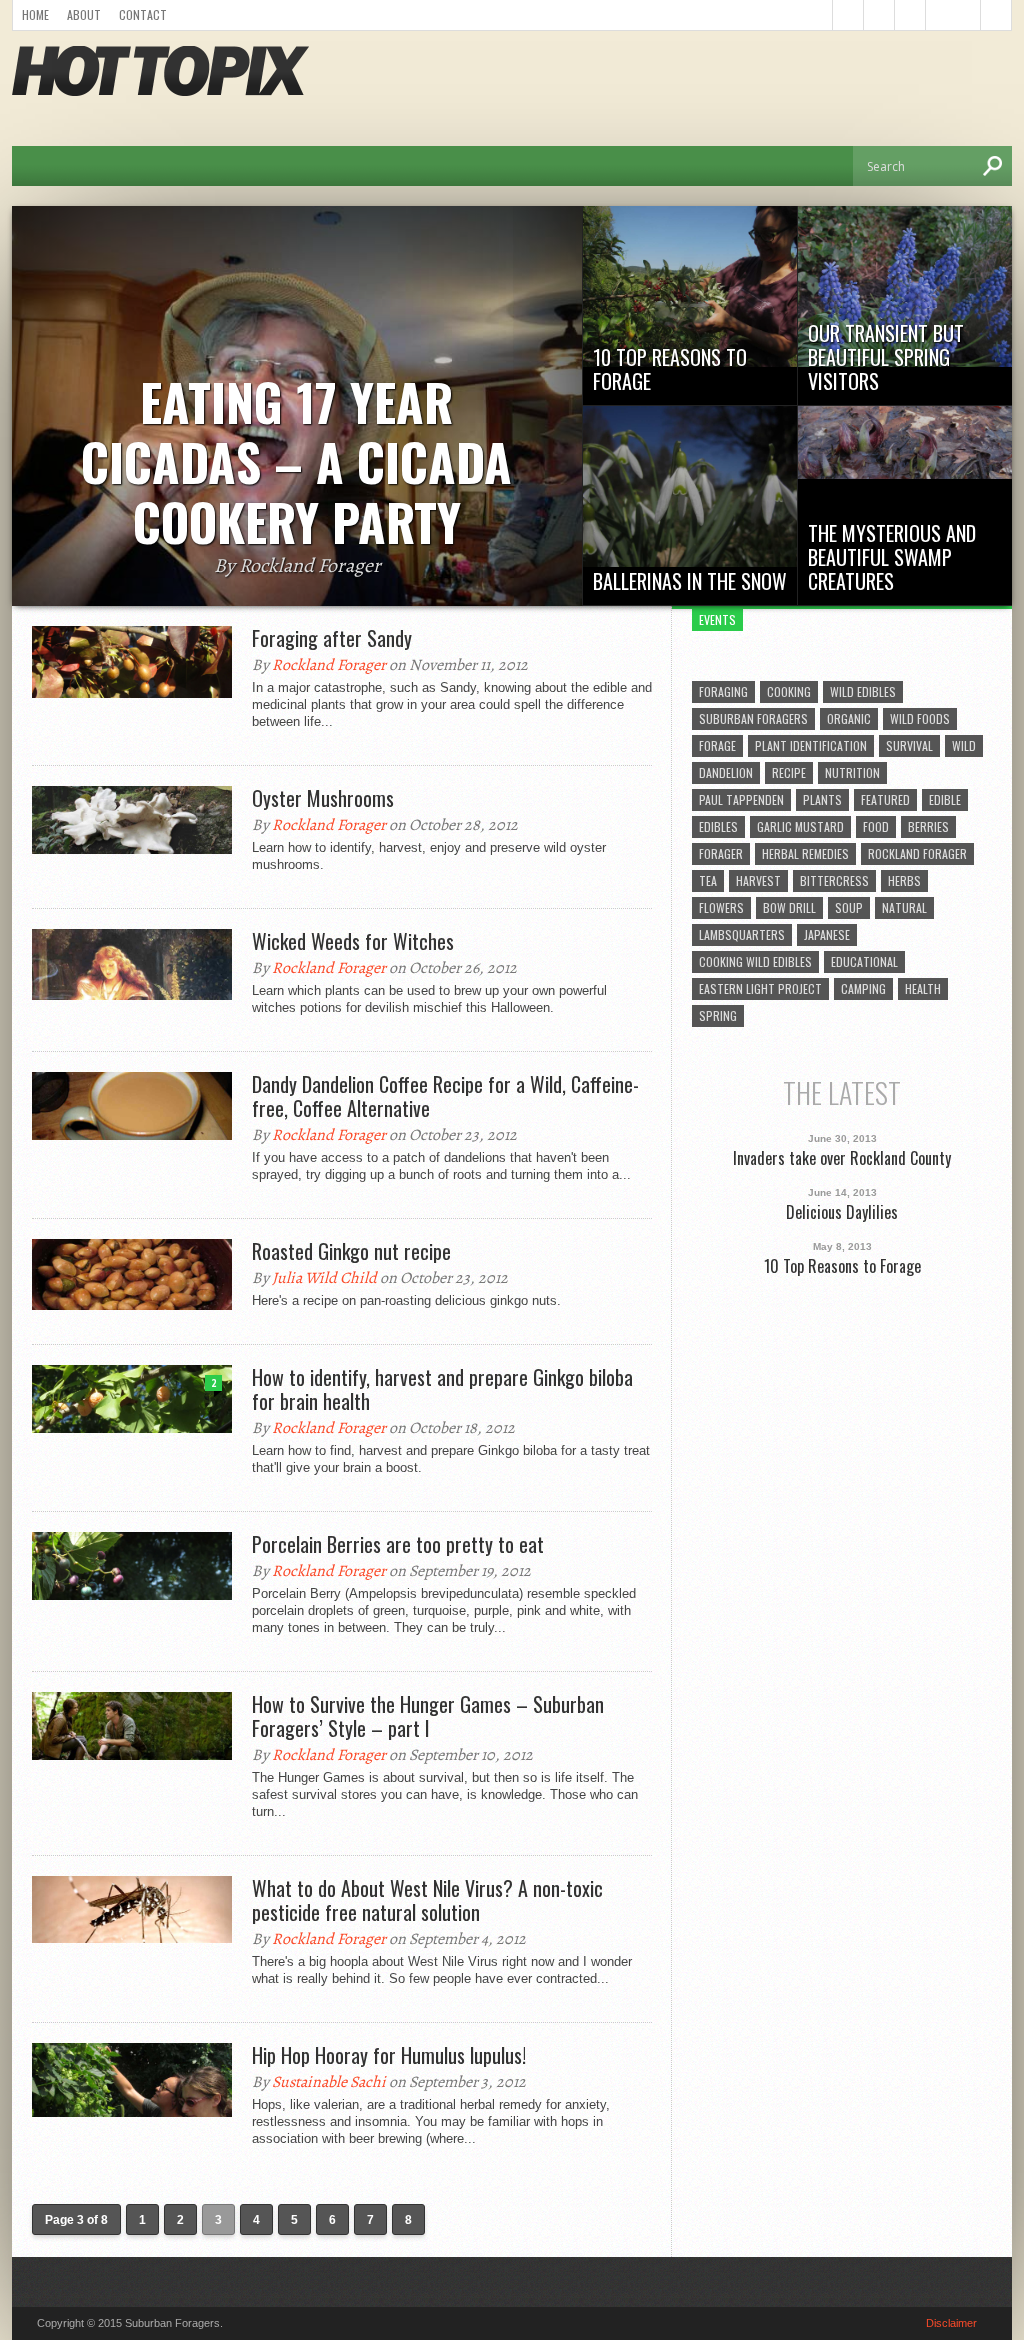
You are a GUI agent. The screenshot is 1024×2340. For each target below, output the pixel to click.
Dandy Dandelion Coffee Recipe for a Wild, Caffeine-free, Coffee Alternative (445, 1096)
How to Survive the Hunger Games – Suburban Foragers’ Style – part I (428, 1716)
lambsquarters (742, 934)
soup (849, 907)
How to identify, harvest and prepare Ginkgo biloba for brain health (442, 1389)
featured (885, 799)
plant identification (811, 745)
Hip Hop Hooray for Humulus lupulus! (389, 2055)
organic (849, 718)
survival (909, 745)
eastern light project (760, 988)
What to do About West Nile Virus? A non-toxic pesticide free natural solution (427, 1900)
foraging (723, 691)
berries (928, 826)
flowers (721, 907)
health (923, 988)
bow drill (789, 907)
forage (717, 745)
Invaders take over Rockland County (842, 1158)
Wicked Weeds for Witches (353, 941)
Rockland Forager (329, 665)
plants (822, 799)
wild (964, 745)
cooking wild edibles (755, 961)
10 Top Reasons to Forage (842, 1266)
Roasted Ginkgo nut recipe (351, 1251)
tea (708, 880)
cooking (789, 691)
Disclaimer (951, 2323)
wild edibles (863, 691)
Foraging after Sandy (332, 638)
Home (35, 14)
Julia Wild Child (324, 1278)
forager (721, 853)
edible (945, 799)
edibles (718, 826)
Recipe (789, 772)
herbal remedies (805, 853)
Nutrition (852, 772)
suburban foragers (753, 718)
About (84, 14)
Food (876, 826)
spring (718, 1015)
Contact (143, 14)
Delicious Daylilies (842, 1212)
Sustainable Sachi (329, 2082)
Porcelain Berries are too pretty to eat (398, 1544)
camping (863, 988)
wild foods (920, 718)
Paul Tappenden (741, 799)
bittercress (834, 880)
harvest (758, 880)
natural (904, 907)
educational (864, 961)
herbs (904, 880)
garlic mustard (800, 826)
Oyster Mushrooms (323, 798)
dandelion (726, 772)
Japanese (827, 934)
